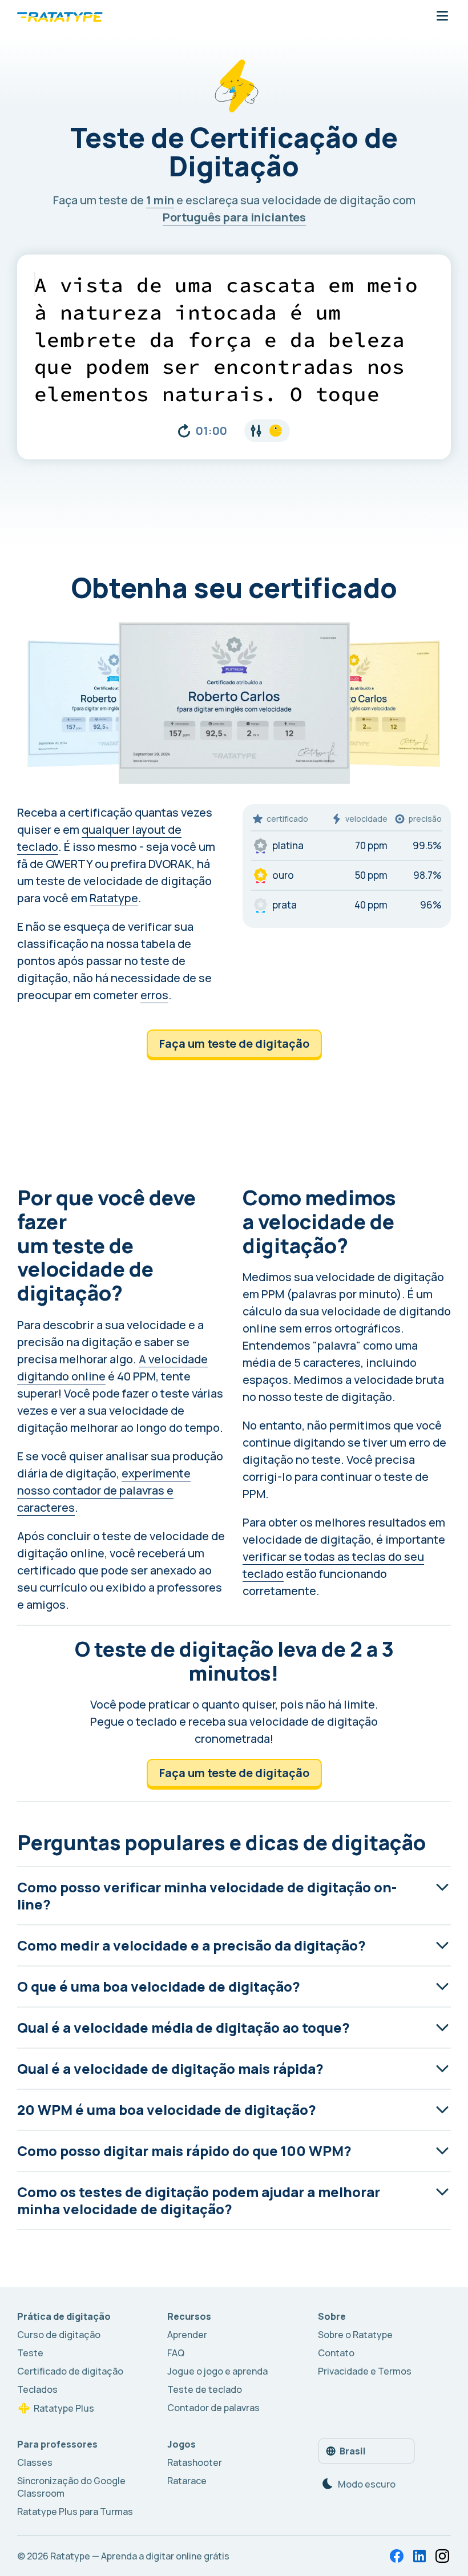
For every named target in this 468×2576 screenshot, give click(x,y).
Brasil (353, 2451)
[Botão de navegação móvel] (442, 17)
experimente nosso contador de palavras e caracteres (104, 1490)
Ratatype (114, 898)
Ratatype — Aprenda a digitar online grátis (140, 2556)
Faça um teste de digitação (234, 1043)
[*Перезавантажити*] (184, 431)
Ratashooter (195, 2462)
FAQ (176, 2353)
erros (154, 995)
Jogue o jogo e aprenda (217, 2371)
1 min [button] (160, 200)
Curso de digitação (59, 2335)
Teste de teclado (205, 2389)
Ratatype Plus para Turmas (75, 2512)
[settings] (267, 431)
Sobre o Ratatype (355, 2335)
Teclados (37, 2389)
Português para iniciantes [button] (234, 217)
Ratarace (187, 2481)
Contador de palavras (213, 2408)
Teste (30, 2353)
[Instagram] (442, 2556)
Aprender (187, 2335)
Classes (35, 2462)
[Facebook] (397, 2556)
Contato (336, 2353)
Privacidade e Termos (365, 2371)
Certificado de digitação (70, 2371)
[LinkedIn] (419, 2556)
